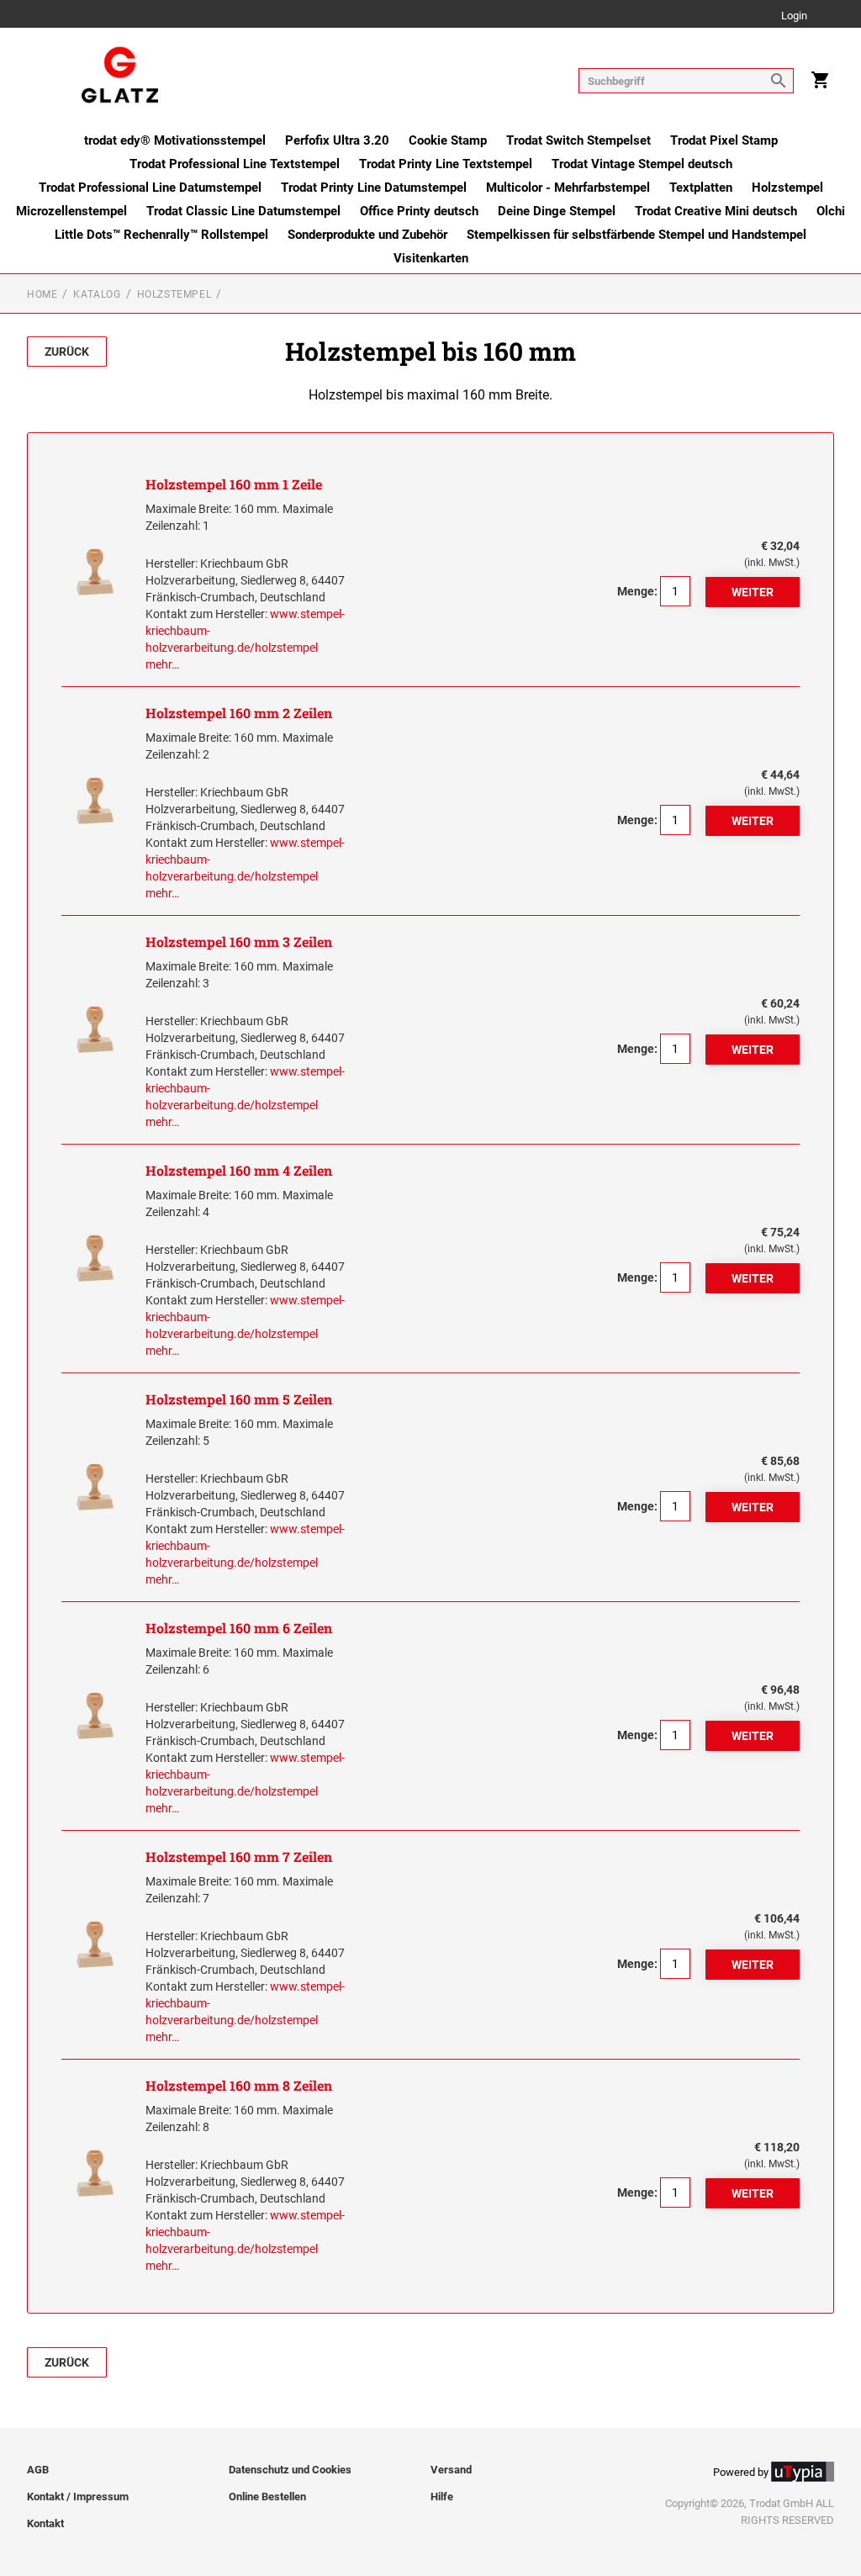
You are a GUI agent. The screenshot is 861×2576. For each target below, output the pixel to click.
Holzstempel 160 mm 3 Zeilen (239, 942)
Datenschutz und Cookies (290, 2470)
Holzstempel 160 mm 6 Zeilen (239, 1628)
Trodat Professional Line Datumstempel (150, 188)
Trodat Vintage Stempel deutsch (642, 164)
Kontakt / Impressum (78, 2497)
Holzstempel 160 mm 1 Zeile (234, 484)
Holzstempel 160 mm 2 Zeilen (239, 713)
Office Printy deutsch (419, 211)
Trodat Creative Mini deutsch (716, 211)
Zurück (67, 352)
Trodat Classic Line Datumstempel (243, 211)
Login (794, 16)
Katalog (97, 294)
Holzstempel (787, 188)
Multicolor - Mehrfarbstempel (568, 188)
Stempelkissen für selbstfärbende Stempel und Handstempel (637, 235)
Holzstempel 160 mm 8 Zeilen (239, 2085)
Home (42, 294)
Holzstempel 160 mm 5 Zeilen (239, 1399)
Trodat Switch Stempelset (578, 140)
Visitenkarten (431, 258)
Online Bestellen (267, 2497)
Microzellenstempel (71, 211)
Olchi (831, 211)
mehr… (162, 664)
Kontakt (45, 2523)
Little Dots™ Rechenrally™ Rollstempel (161, 235)
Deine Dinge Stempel (557, 211)
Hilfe (442, 2497)
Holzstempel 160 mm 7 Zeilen (239, 1857)
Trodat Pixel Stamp (724, 140)
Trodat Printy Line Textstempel (446, 164)
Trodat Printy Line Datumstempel (374, 188)
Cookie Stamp (448, 140)
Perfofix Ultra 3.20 (337, 140)
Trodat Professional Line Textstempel (235, 164)
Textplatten (701, 188)
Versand (451, 2470)
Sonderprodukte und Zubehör (367, 235)
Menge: (637, 591)
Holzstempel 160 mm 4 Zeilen (239, 1170)
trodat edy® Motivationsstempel (175, 140)
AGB (38, 2470)
